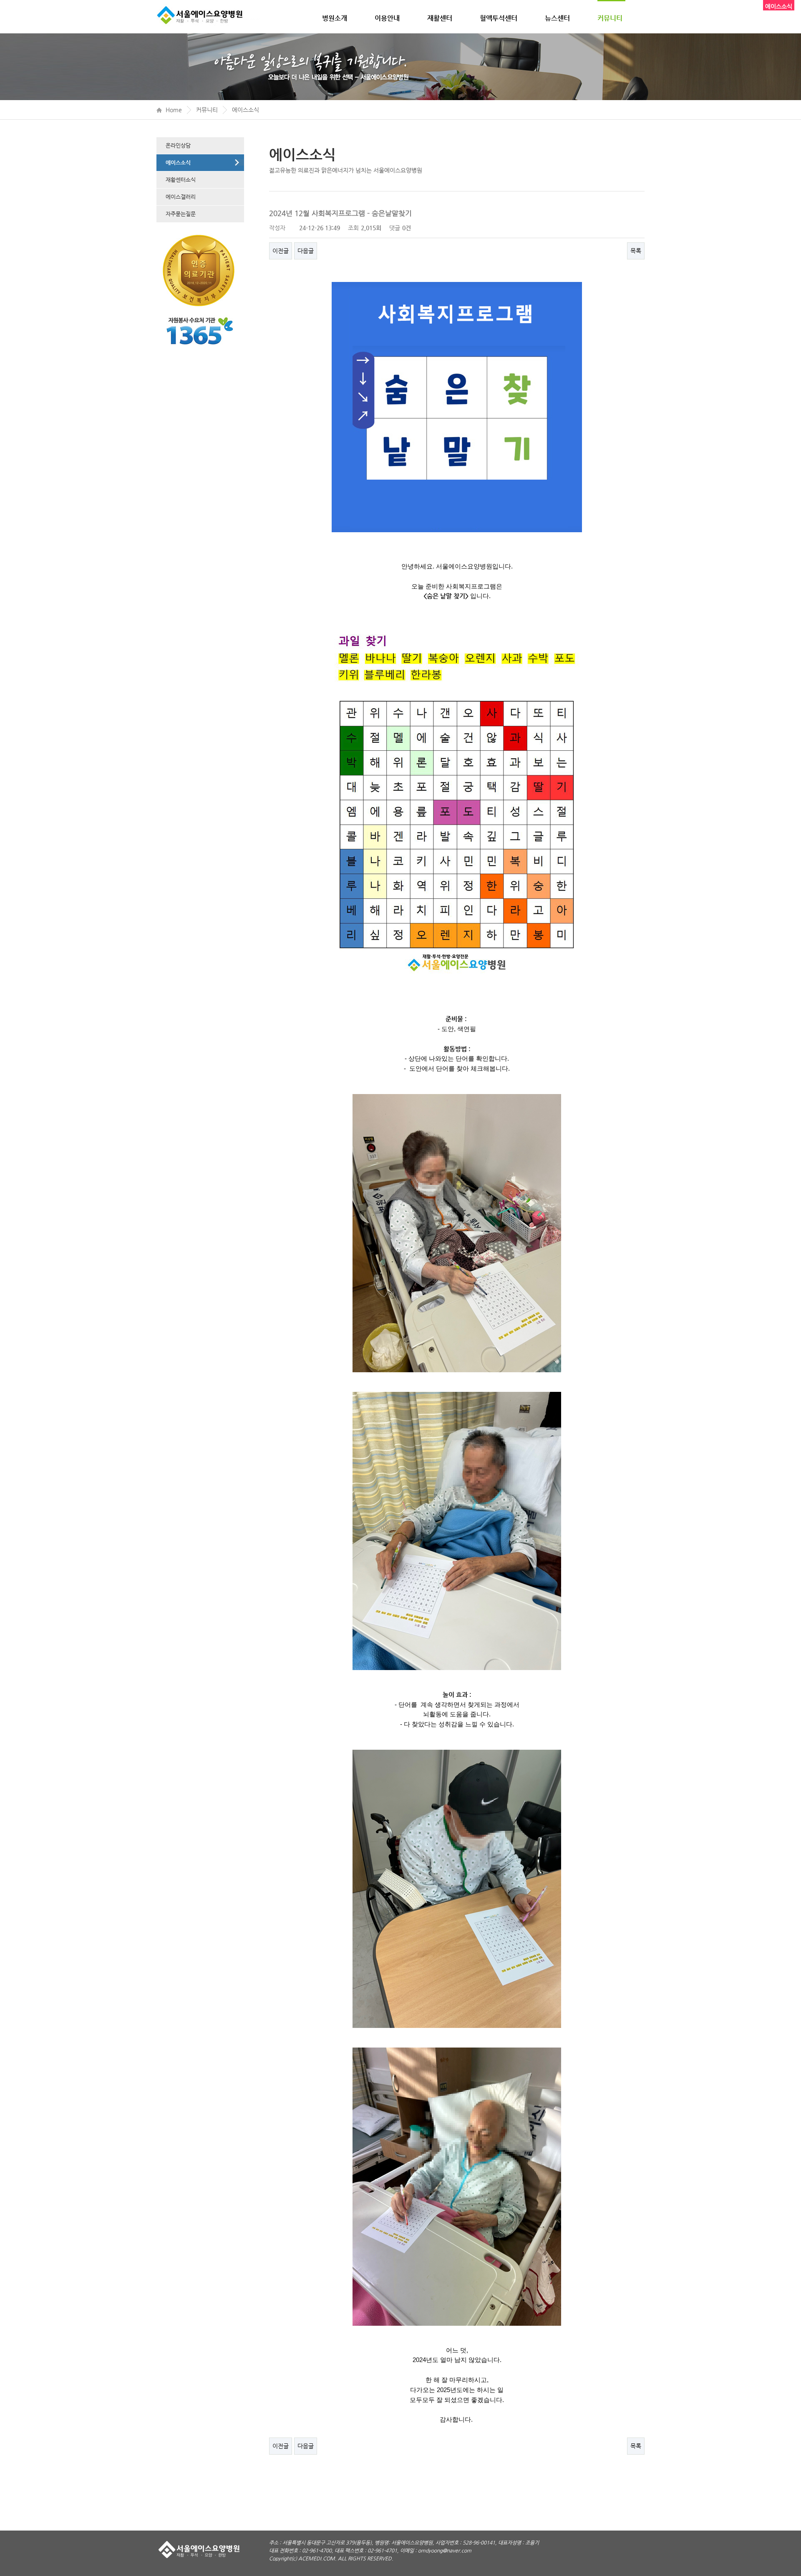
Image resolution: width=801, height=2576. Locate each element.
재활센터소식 (181, 180)
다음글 (306, 251)
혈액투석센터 (499, 18)
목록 (636, 251)
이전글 (281, 251)
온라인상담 (178, 145)
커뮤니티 (610, 18)
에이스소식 (246, 110)
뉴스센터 (557, 18)
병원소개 (335, 18)
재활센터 (440, 18)
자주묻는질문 (181, 214)
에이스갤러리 (181, 197)
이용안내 (387, 18)
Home (174, 110)
